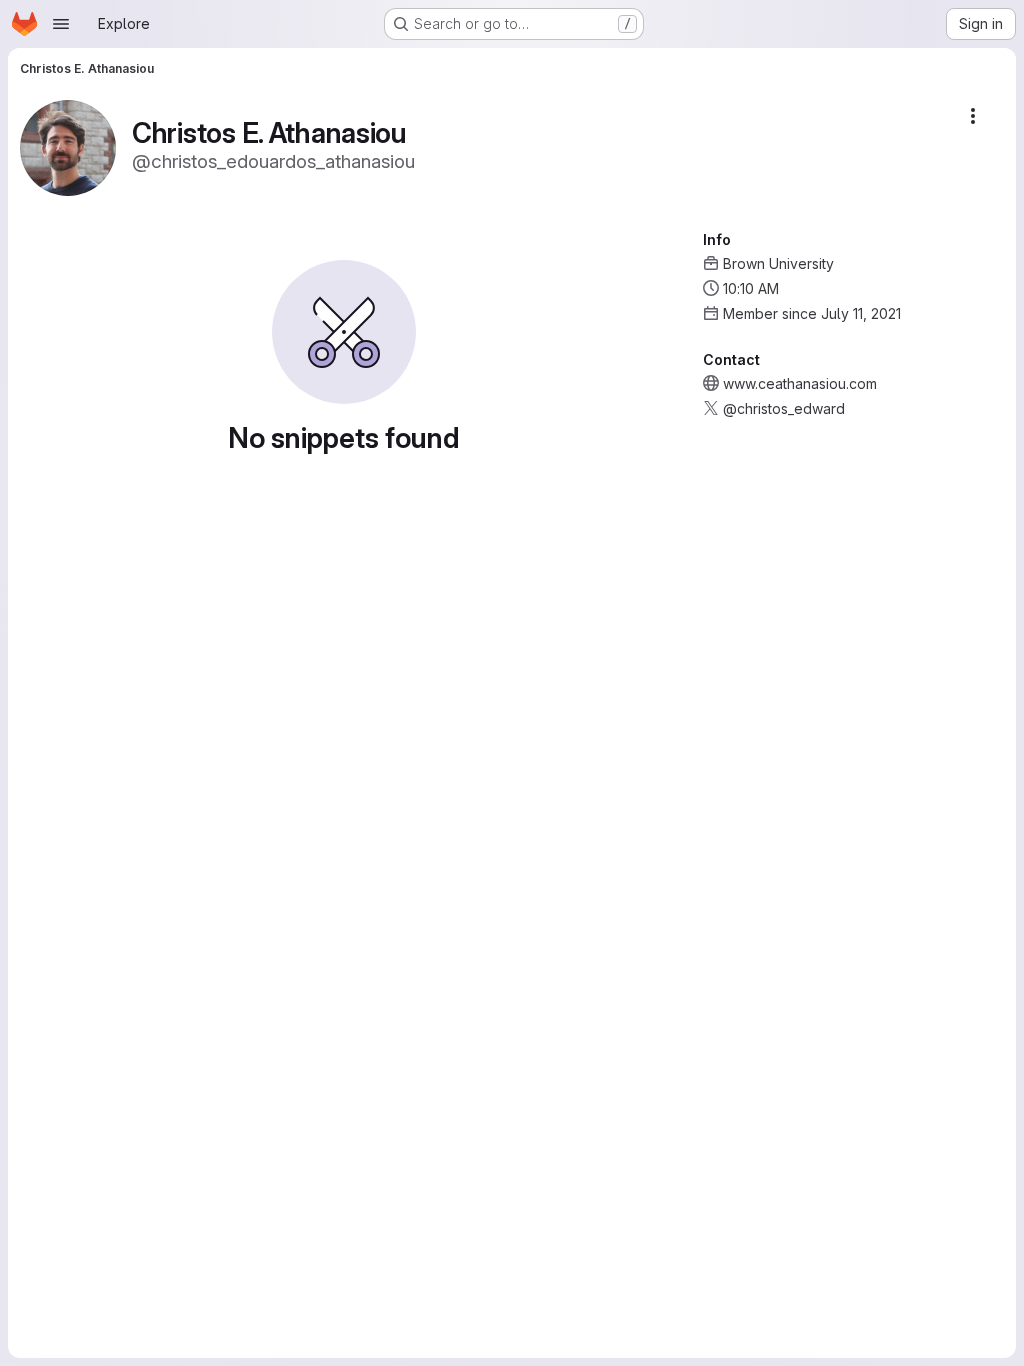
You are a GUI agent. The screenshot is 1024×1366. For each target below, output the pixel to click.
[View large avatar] (68, 146)
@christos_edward (784, 408)
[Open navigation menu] (61, 24)
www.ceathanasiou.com (800, 383)
